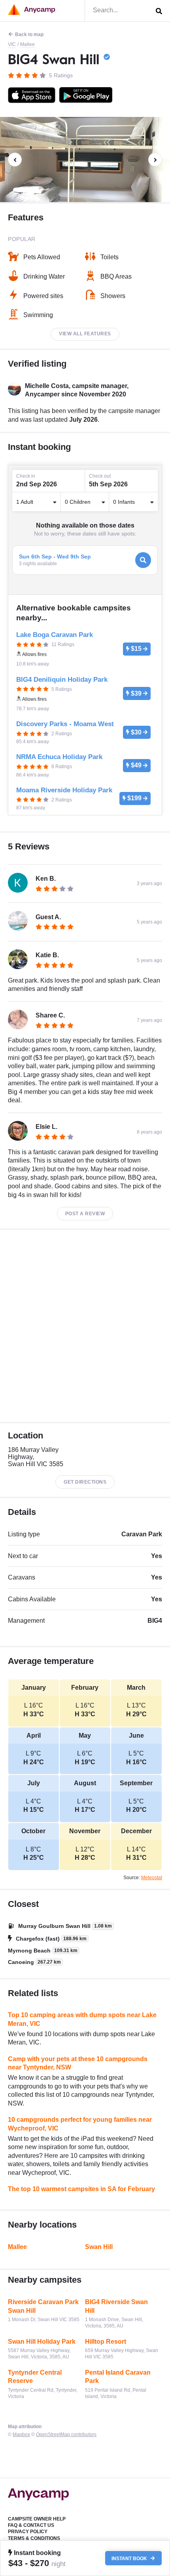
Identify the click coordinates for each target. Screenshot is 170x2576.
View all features (85, 334)
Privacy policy (28, 2532)
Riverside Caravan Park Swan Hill (43, 2306)
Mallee (27, 44)
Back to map (29, 34)
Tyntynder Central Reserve (35, 2377)
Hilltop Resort (106, 2342)
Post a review (85, 1214)
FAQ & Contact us (31, 2525)
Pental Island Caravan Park (118, 2377)
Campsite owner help (37, 2519)
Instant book (130, 2558)
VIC (12, 44)
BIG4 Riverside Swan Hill (116, 2306)
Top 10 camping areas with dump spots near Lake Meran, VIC (82, 2019)
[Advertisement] (85, 1326)
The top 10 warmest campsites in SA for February (81, 2189)
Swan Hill (99, 2247)
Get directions (85, 1482)
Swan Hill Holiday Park (42, 2342)
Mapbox (21, 2434)
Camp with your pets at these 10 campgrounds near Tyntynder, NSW (78, 2063)
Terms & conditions (34, 2538)
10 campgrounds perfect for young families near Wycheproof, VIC (80, 2124)
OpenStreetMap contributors (66, 2434)
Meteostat (152, 1878)
